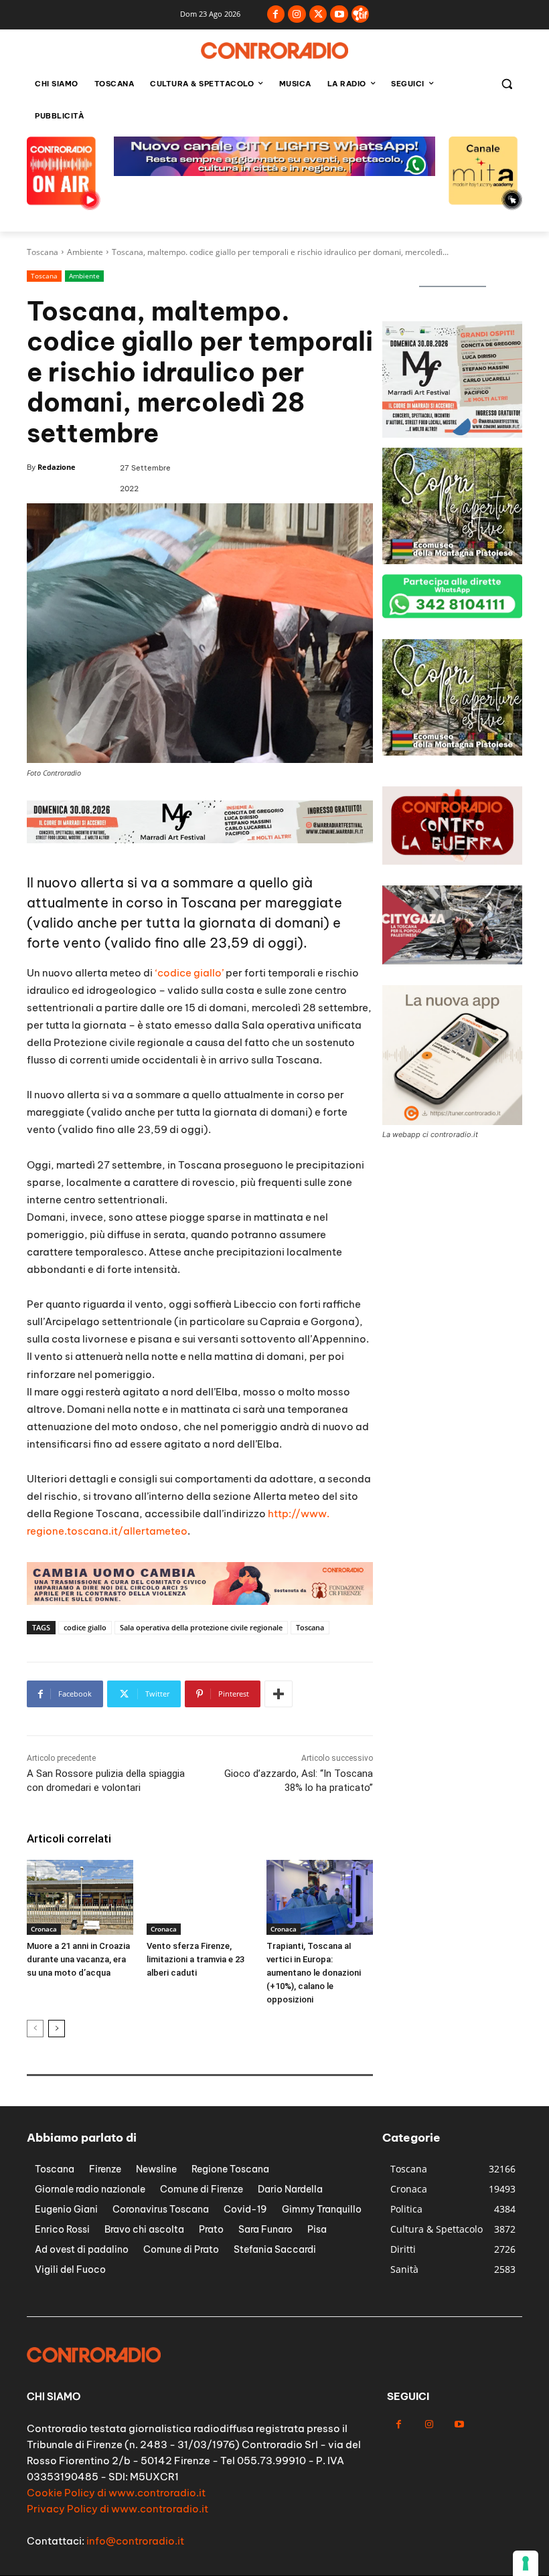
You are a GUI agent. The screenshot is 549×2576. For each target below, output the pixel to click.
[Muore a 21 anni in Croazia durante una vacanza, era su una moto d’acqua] (80, 1897)
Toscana (43, 252)
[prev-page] (35, 2029)
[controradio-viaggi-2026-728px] (274, 172)
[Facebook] (276, 14)
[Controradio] (274, 51)
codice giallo (85, 1627)
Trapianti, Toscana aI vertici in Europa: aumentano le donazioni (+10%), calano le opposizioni (314, 1973)
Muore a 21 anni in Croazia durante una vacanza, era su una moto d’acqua (78, 1959)
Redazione (57, 467)
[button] (506, 84)
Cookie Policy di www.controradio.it (116, 2493)
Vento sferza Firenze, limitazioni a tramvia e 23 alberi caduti (195, 1959)
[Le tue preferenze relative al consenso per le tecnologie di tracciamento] (526, 2563)
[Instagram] (297, 14)
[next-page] (57, 2029)
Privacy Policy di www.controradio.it (117, 2509)
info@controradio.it (135, 2541)
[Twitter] (318, 14)
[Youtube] (339, 14)
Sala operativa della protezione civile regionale (201, 1627)
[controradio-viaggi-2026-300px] (452, 752)
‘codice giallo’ (189, 973)
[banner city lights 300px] (452, 561)
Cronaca (44, 1929)
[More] (279, 1694)
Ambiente (85, 252)
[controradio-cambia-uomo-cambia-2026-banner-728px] (200, 840)
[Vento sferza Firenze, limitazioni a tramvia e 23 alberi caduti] (200, 1897)
